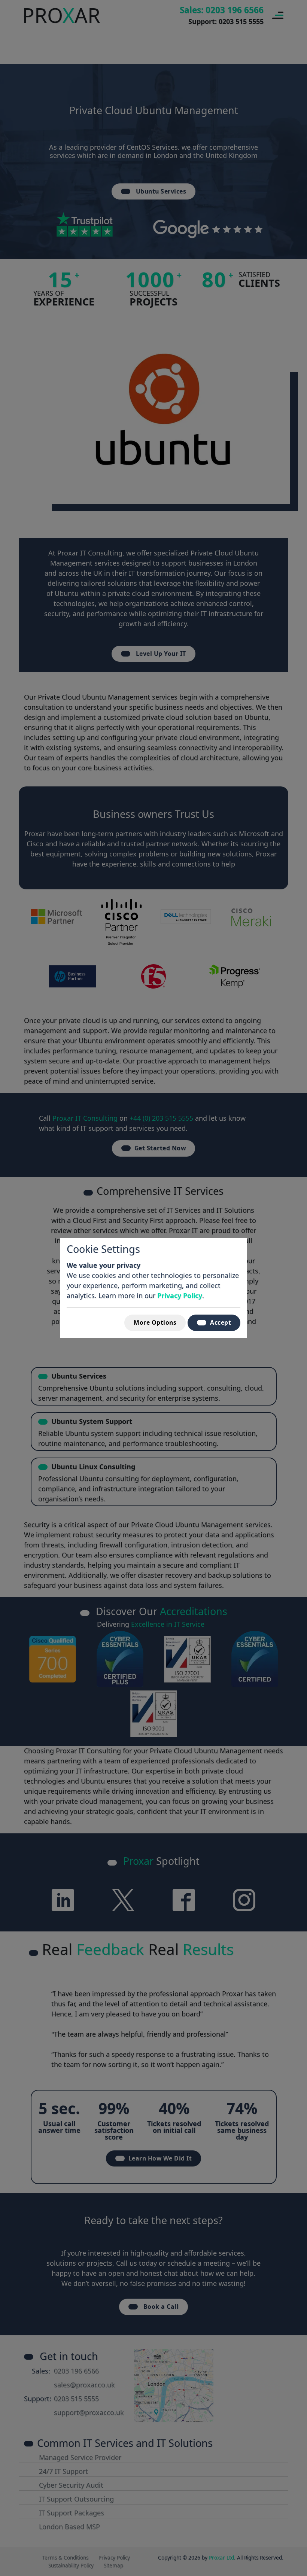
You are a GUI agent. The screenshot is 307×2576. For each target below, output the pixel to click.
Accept (221, 1322)
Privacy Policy (180, 1295)
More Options (155, 1322)
